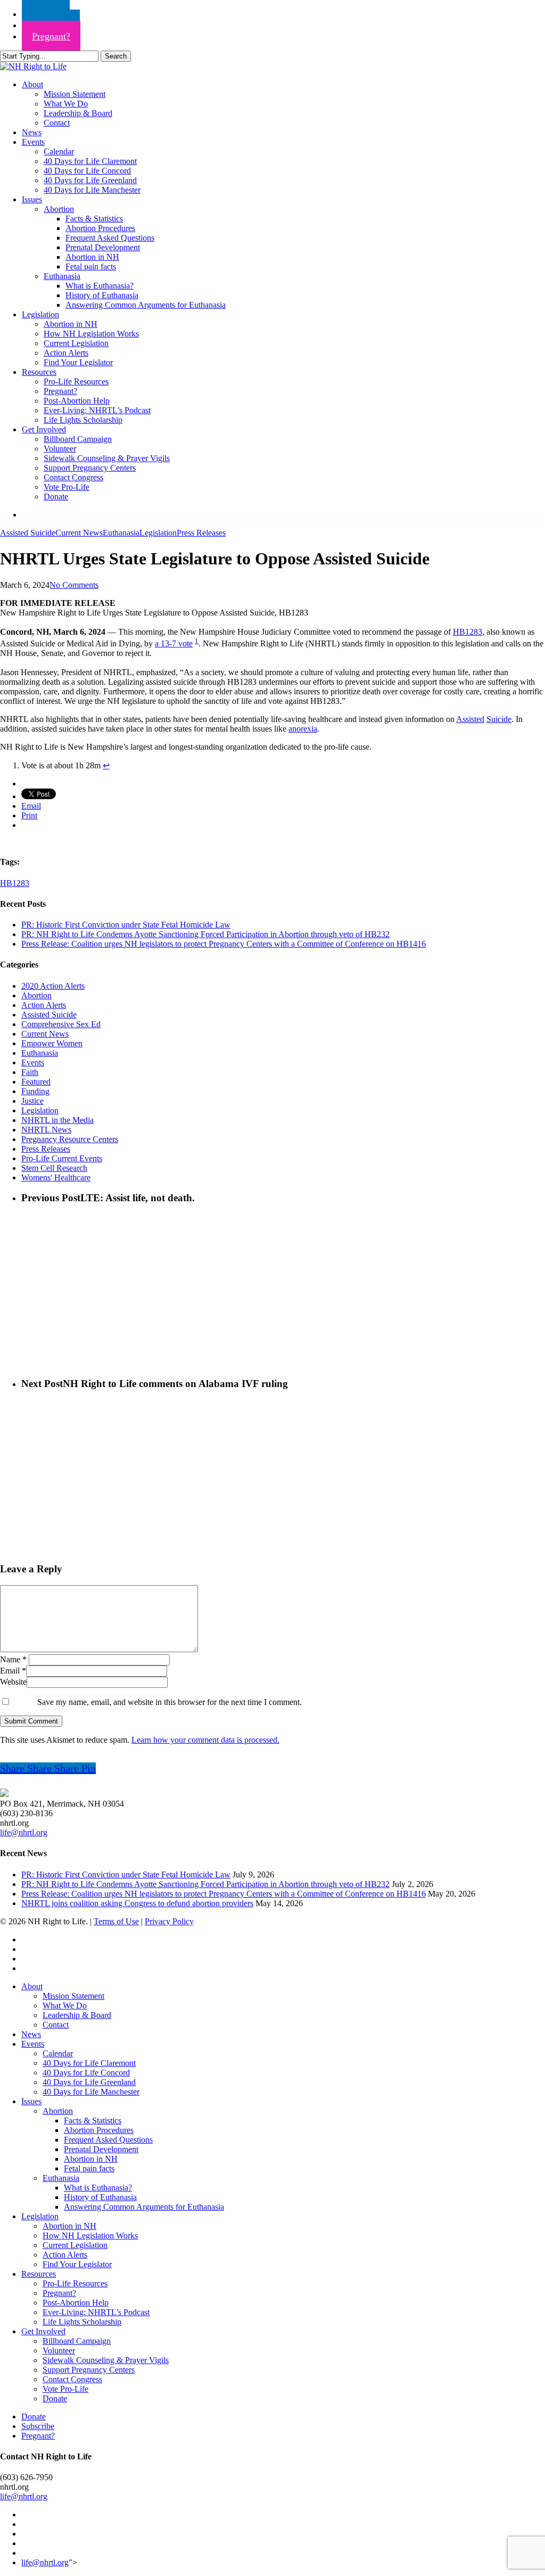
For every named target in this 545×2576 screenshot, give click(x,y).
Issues (31, 2101)
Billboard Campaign (77, 2341)
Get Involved (43, 2331)
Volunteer (59, 2351)
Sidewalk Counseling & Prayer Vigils (106, 2360)
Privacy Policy (169, 1921)
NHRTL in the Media (57, 1120)
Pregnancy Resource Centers (70, 1139)
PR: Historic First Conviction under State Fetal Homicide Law (126, 925)
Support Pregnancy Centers (89, 2370)
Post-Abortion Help (76, 2303)
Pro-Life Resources (75, 2283)
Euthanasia (121, 533)
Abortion (36, 995)
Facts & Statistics (93, 2120)
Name (13, 1659)
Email (13, 1671)
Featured (36, 1082)
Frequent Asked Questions (108, 2140)
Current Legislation (75, 2245)
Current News (79, 533)
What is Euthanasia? (98, 2188)
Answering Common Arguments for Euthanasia (144, 2207)
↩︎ (106, 765)
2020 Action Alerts (53, 986)
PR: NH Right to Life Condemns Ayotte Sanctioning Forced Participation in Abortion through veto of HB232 (205, 934)
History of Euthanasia (100, 2197)
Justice (32, 1101)
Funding (35, 1091)
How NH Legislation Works (90, 2235)
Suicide (499, 719)
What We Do (65, 2005)
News (31, 2034)
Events (33, 1063)
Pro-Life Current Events (62, 1158)
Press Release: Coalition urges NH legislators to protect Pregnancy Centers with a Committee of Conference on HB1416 (224, 944)
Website (13, 1682)
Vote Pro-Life (65, 2389)
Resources (39, 2274)
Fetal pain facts (89, 2168)
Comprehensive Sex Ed (61, 1024)
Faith (30, 1072)
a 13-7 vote (174, 643)
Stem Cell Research (54, 1168)
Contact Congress (72, 2379)
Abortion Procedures (99, 2130)
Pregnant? (59, 2293)
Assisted (470, 719)
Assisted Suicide (28, 533)
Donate (55, 2398)
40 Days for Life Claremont (89, 2063)
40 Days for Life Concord (86, 2073)
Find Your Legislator (77, 2264)
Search (116, 56)
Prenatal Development (101, 2149)
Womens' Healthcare (56, 1178)
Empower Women (52, 1043)
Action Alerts (44, 1005)
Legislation (158, 533)
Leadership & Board (77, 2015)
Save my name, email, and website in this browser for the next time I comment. (170, 1702)
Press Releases (201, 533)
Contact (56, 2025)
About (32, 1986)
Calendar (58, 2053)
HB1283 (468, 632)
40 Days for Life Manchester (91, 2092)
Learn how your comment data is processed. (205, 1740)
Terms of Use (116, 1921)
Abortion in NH (91, 2159)
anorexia (303, 729)
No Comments (74, 585)
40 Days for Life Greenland (89, 2082)
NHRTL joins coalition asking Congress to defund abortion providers (137, 1903)
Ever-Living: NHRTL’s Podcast (96, 2312)
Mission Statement (73, 1996)
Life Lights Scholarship (82, 2322)
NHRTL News (46, 1130)
